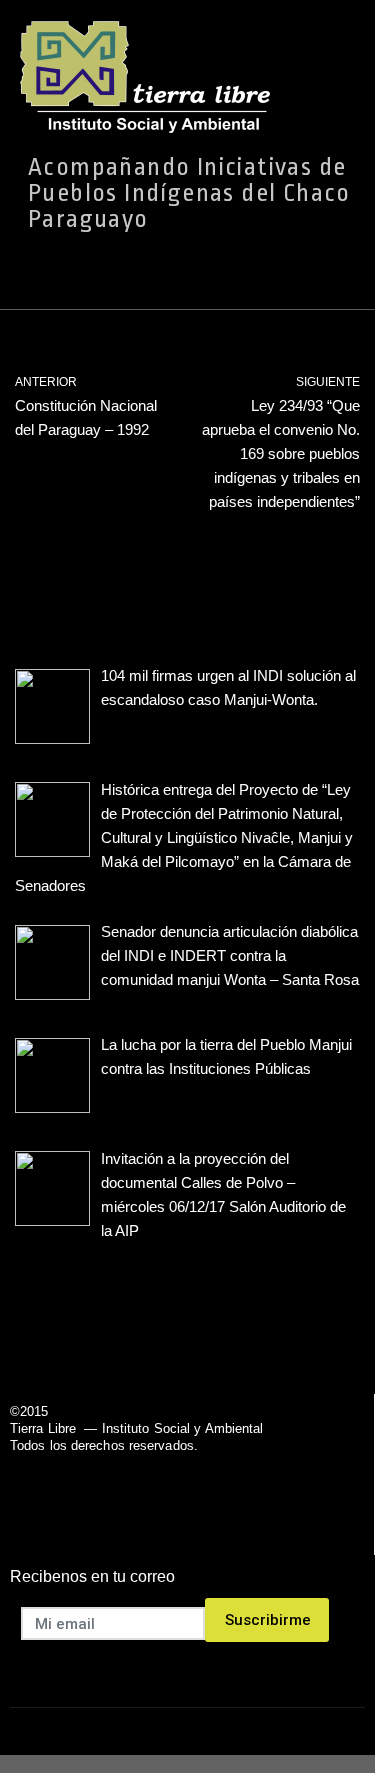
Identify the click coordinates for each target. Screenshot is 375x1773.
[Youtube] (212, 1525)
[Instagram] (263, 1525)
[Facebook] (110, 1525)
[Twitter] (161, 1525)
